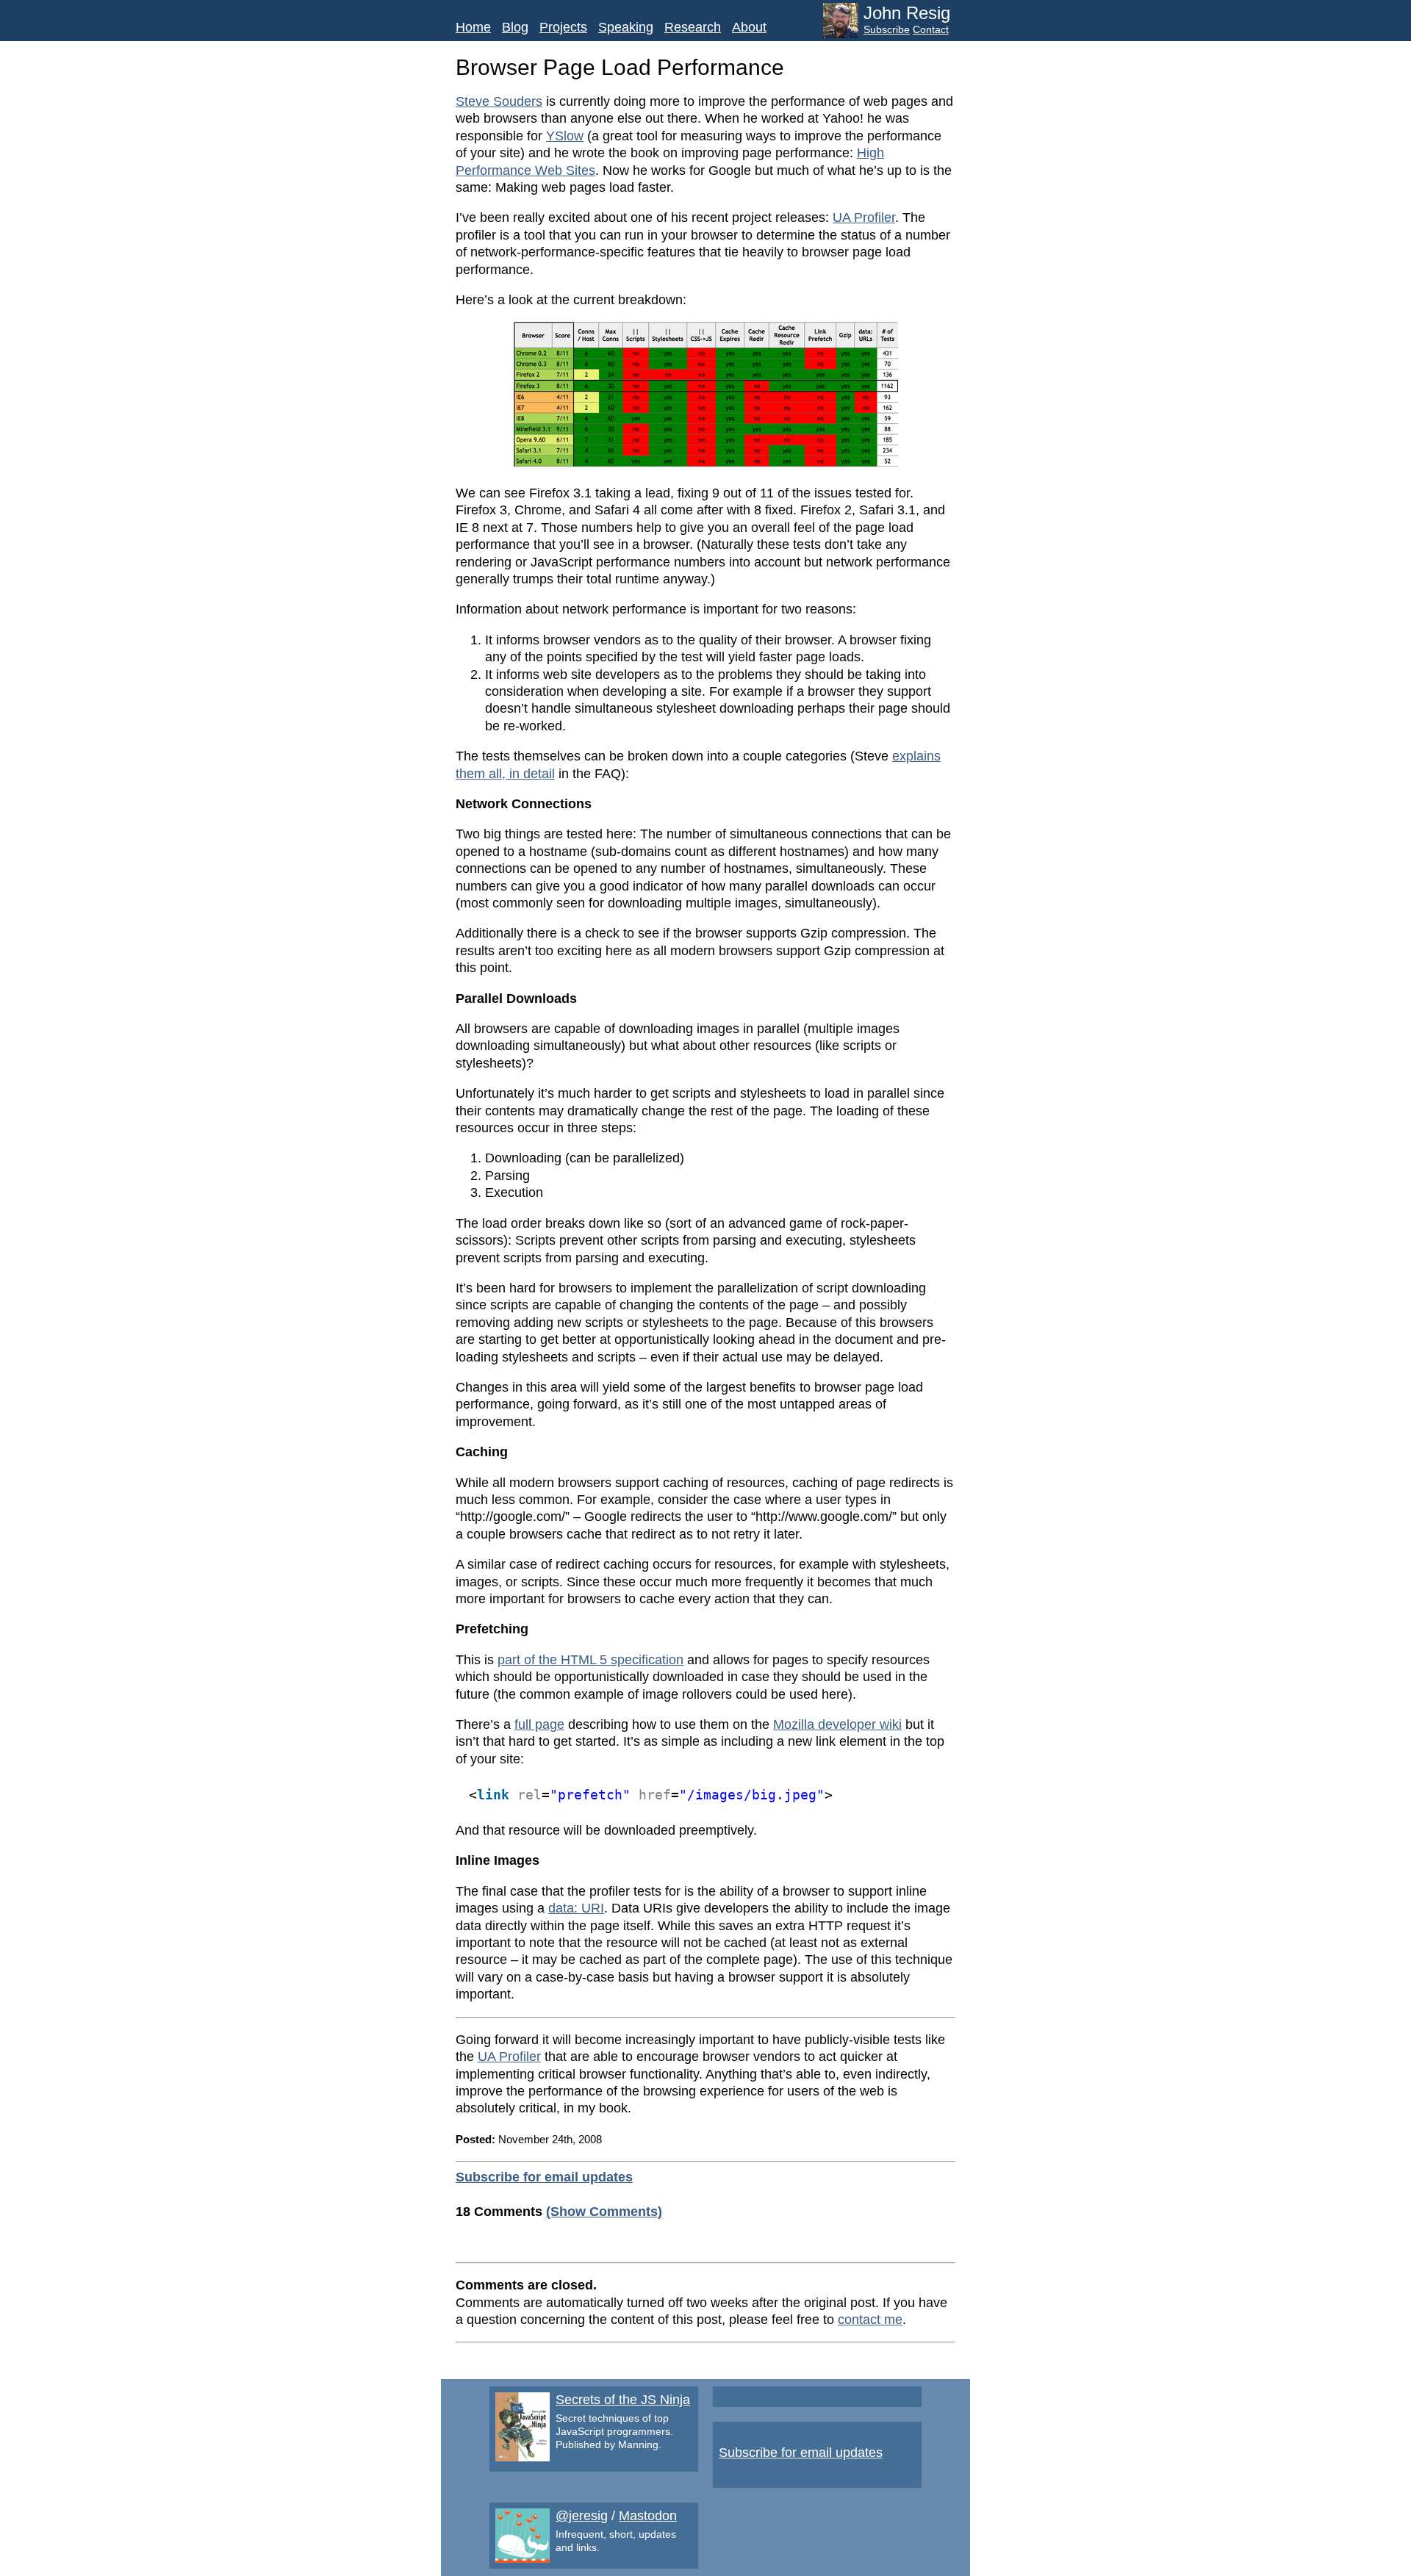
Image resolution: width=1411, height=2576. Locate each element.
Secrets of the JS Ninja (623, 2400)
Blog (515, 27)
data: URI (576, 1908)
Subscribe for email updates (544, 2177)
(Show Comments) (604, 2212)
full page (539, 1724)
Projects (563, 27)
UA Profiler (864, 217)
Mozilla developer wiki (837, 1724)
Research (693, 27)
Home (473, 27)
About (749, 27)
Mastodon (648, 2516)
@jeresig (582, 2516)
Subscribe (887, 29)
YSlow (565, 136)
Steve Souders (499, 101)
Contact (931, 29)
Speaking (626, 27)
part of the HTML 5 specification (590, 1660)
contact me (870, 2320)
